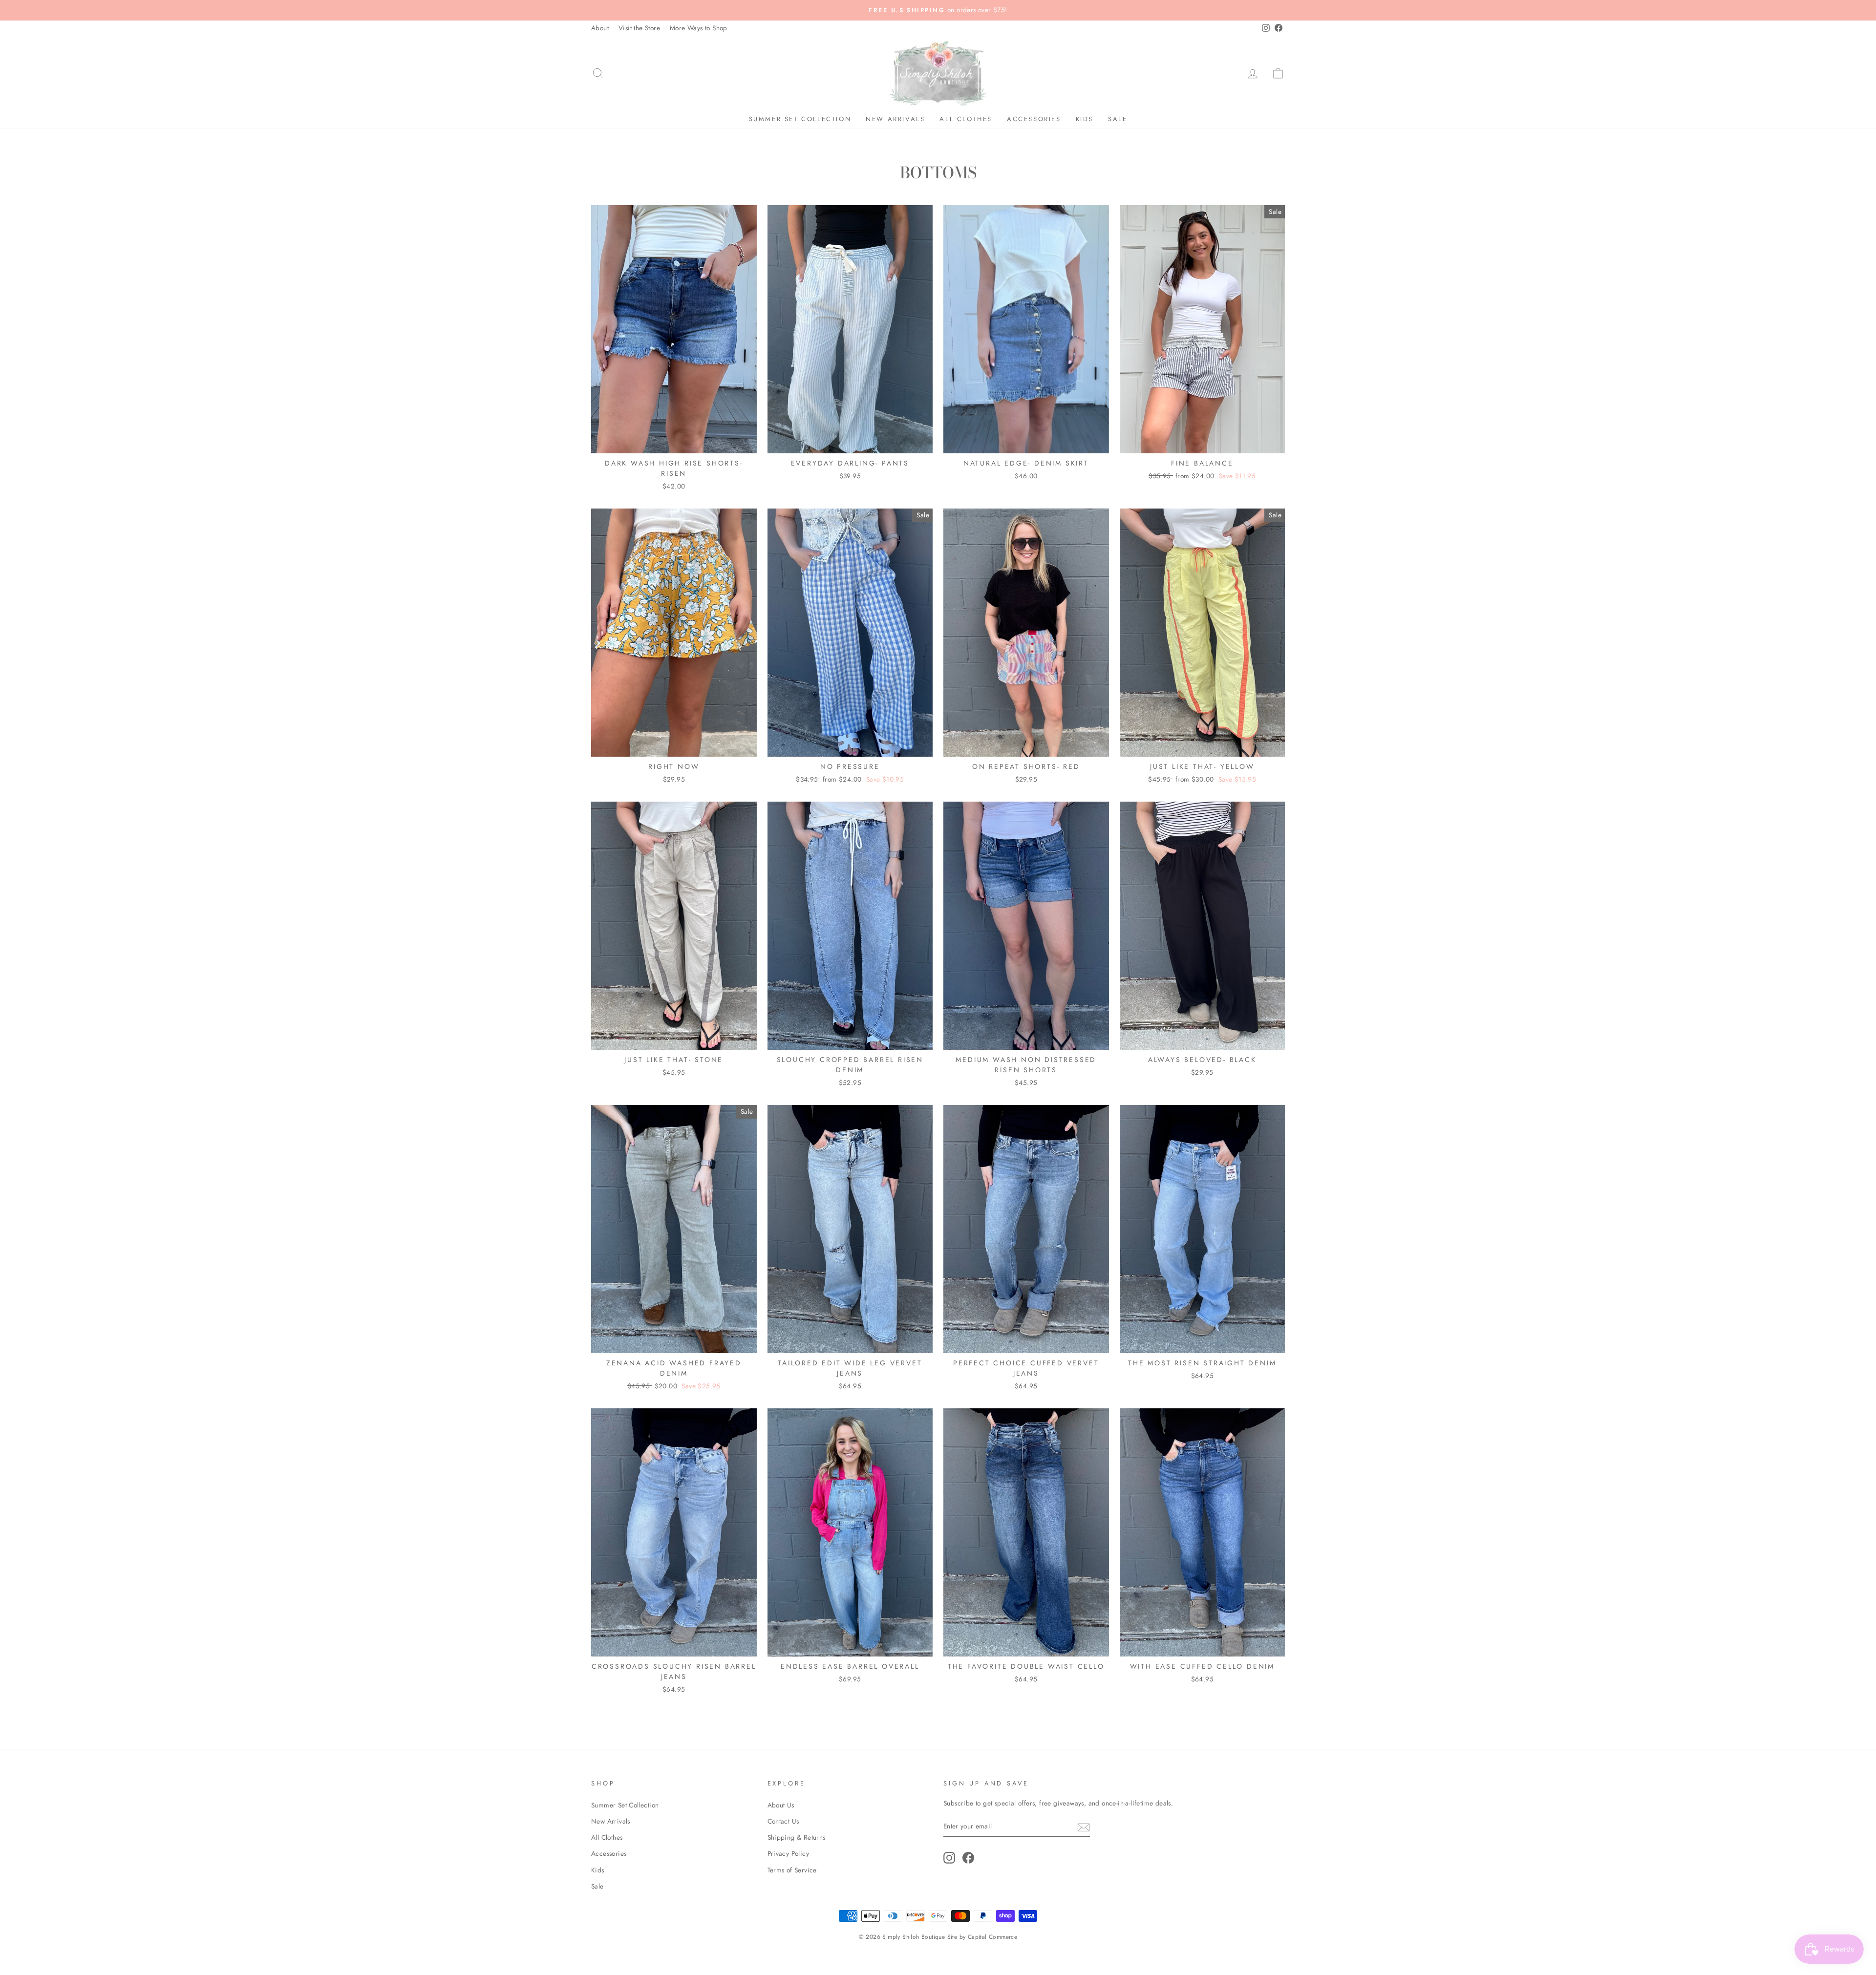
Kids (1085, 119)
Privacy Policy (789, 1853)
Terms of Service (792, 1870)
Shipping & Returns (797, 1837)
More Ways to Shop (699, 28)
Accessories (1034, 119)
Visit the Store (639, 28)
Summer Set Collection (800, 119)
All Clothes (966, 119)
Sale (1118, 119)
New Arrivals (895, 119)
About (600, 28)
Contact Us (783, 1821)
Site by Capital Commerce (982, 1937)
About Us (781, 1805)
